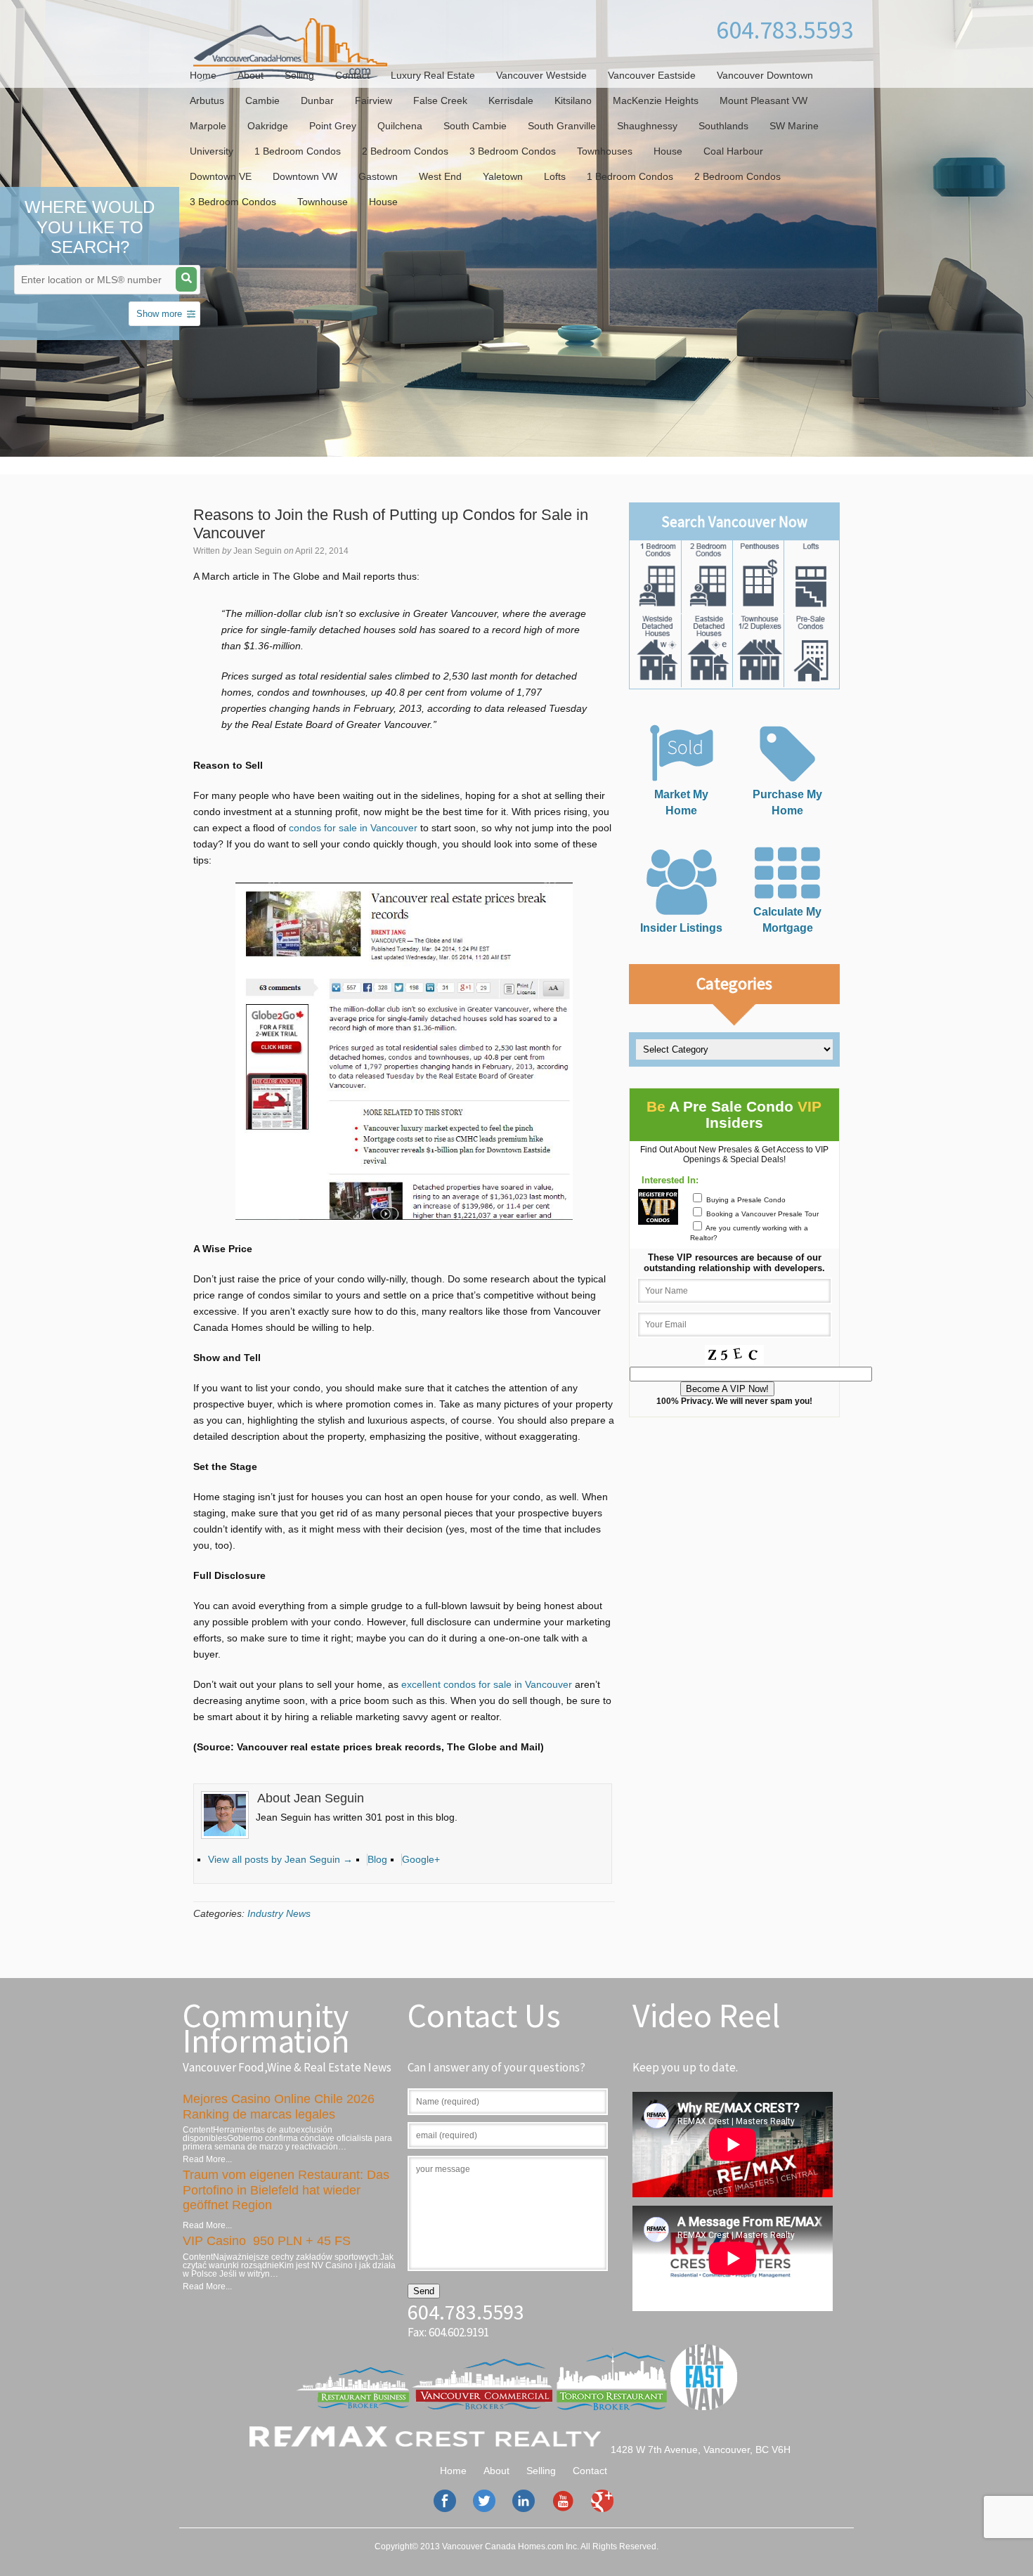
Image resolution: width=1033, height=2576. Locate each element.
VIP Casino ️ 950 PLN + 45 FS (267, 2241)
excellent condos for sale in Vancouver (487, 1684)
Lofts (555, 176)
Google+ (421, 1859)
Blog (377, 1859)
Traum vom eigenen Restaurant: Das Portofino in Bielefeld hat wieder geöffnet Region (286, 2190)
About (251, 75)
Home (203, 75)
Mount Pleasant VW (764, 100)
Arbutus (207, 100)
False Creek (440, 100)
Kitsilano (573, 100)
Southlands (723, 126)
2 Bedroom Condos (405, 151)
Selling (299, 75)
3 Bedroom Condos (513, 151)
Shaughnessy (647, 126)
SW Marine (794, 126)
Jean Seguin (258, 551)
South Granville (562, 126)
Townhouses (605, 151)
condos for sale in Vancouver (353, 828)
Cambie (262, 100)
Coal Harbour (733, 151)
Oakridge (268, 126)
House (668, 151)
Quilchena (400, 126)
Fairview (373, 100)
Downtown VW (305, 176)
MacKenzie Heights (656, 100)
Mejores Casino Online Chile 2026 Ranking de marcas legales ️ (279, 2107)
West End (440, 176)
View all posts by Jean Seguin (280, 1859)
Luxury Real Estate (433, 75)
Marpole (208, 126)
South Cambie (475, 126)
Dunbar (317, 100)
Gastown (378, 176)
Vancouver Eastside (652, 75)
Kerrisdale (511, 100)
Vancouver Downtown (765, 75)
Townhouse (323, 202)
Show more (159, 314)
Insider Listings (681, 928)
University (212, 151)
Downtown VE (221, 176)
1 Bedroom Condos (298, 151)
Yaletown (503, 176)
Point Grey (333, 126)
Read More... (207, 2159)
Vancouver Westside (541, 75)
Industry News (279, 1913)
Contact (352, 75)
